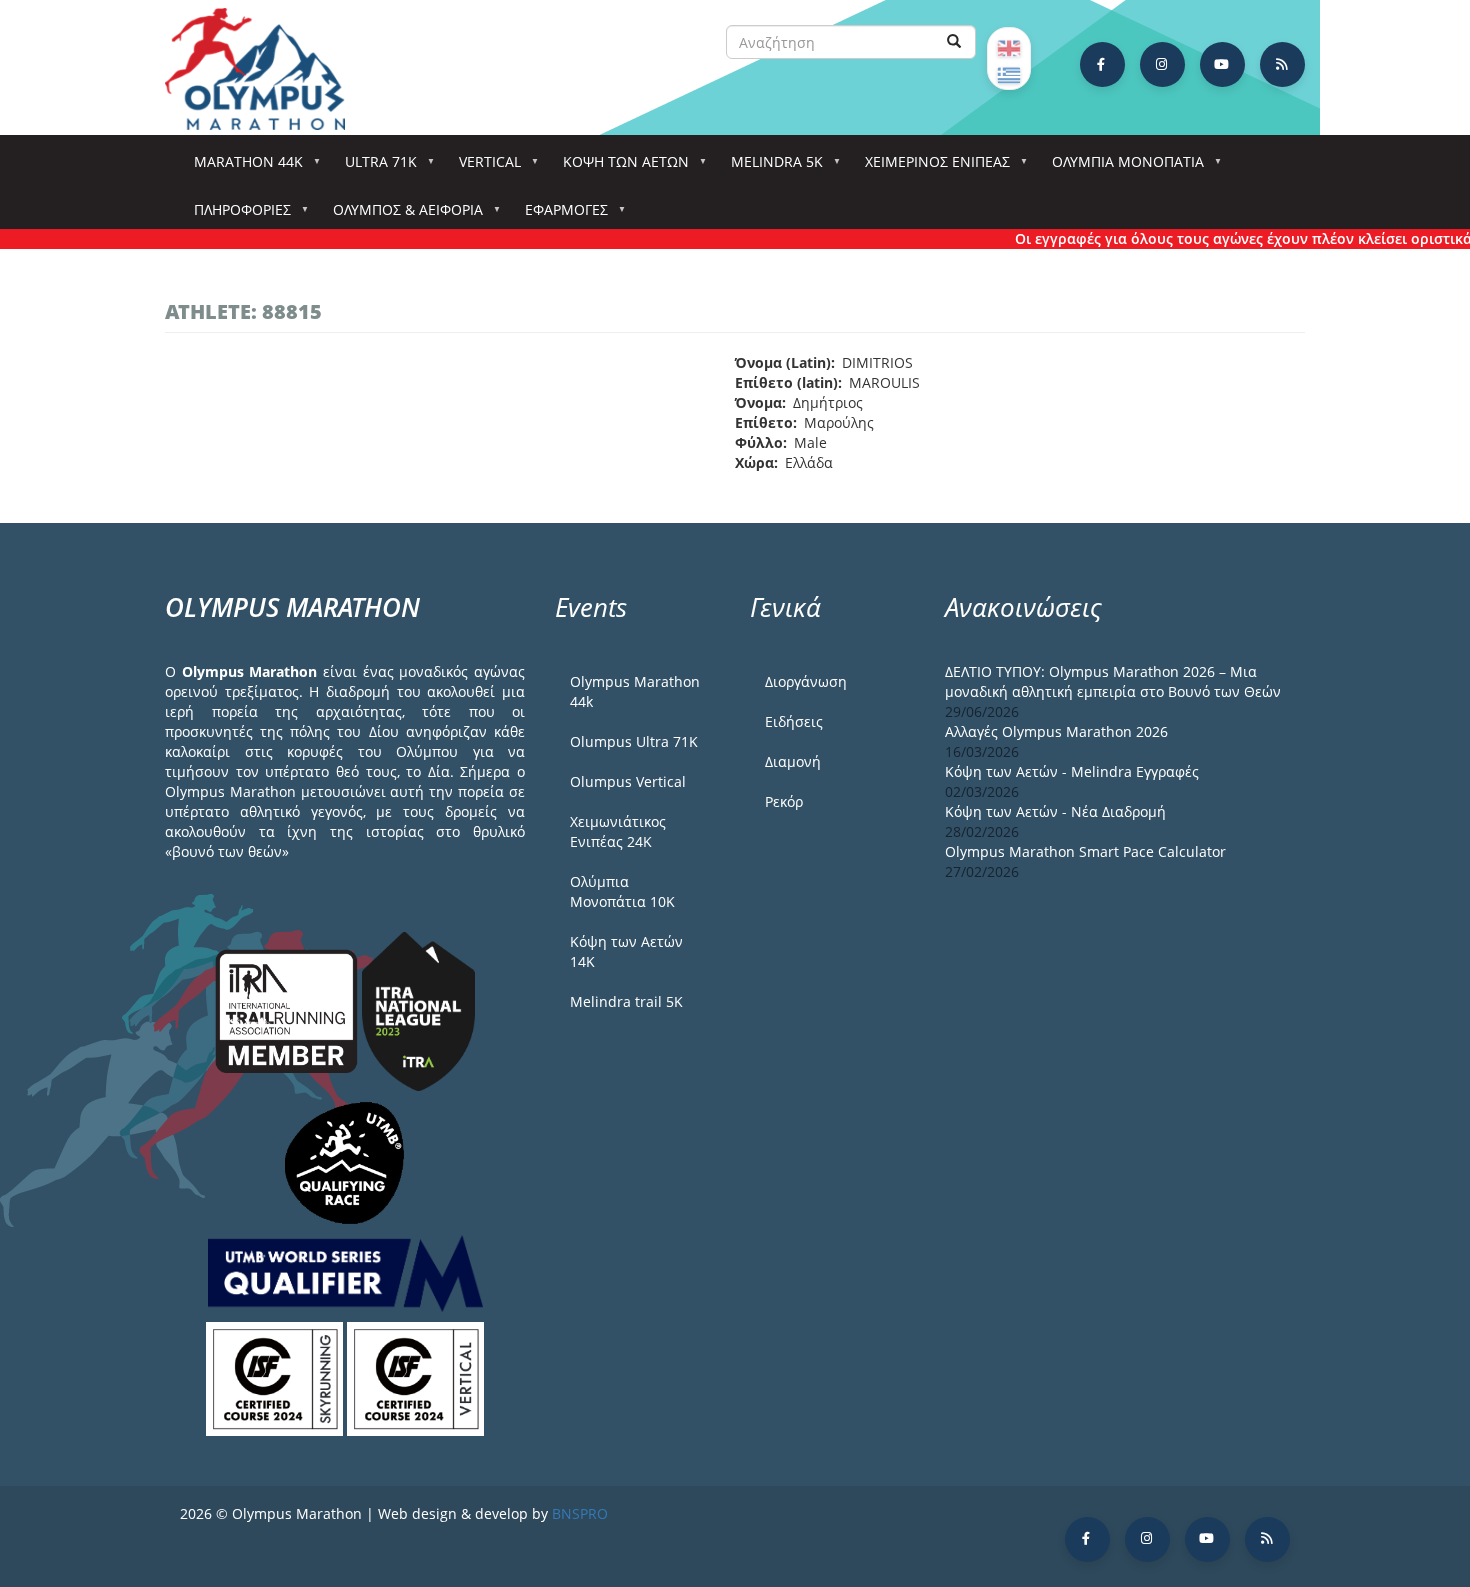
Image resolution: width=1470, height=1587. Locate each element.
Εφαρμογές (559, 215)
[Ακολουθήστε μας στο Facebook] (1102, 64)
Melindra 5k (770, 167)
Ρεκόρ (784, 801)
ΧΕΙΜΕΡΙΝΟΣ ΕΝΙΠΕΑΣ (930, 167)
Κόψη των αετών (619, 167)
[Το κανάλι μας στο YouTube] (1222, 64)
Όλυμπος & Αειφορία (401, 215)
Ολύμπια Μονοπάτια (1121, 167)
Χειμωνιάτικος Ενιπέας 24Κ (618, 831)
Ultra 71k (374, 167)
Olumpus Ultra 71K (634, 741)
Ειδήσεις (794, 721)
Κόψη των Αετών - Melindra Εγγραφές (1072, 771)
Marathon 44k (241, 167)
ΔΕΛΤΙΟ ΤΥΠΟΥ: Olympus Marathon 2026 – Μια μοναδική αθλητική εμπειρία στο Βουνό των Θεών (1113, 681)
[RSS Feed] (1282, 64)
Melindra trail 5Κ (626, 1001)
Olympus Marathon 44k (635, 691)
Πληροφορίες (235, 215)
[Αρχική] (265, 69)
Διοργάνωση (806, 681)
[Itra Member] (288, 1009)
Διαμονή (793, 761)
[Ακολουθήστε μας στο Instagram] (1162, 64)
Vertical (483, 167)
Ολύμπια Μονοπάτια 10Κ (622, 891)
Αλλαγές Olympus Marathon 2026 (1056, 731)
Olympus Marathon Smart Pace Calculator (1085, 851)
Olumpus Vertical (628, 781)
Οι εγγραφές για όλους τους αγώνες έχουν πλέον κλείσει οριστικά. (1222, 238)
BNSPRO (580, 1513)
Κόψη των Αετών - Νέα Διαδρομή (1055, 811)
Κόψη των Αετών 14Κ (626, 951)
